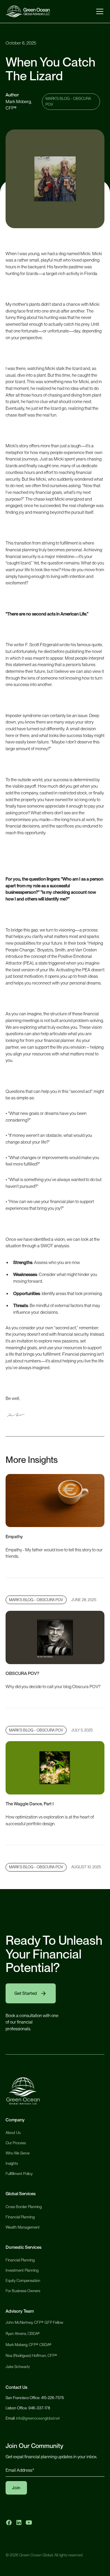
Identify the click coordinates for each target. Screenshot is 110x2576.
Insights (12, 2163)
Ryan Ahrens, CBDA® (23, 2333)
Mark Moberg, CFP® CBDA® (29, 2344)
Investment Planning (22, 2270)
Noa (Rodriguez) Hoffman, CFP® (31, 2355)
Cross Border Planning (24, 2207)
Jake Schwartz (18, 2367)
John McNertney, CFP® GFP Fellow (34, 2322)
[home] (28, 11)
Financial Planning (20, 2217)
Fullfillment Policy (19, 2174)
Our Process (16, 2143)
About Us (13, 2133)
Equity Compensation (23, 2280)
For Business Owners (23, 2291)
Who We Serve (18, 2153)
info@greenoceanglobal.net (38, 2418)
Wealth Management (23, 2227)
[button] (99, 11)
